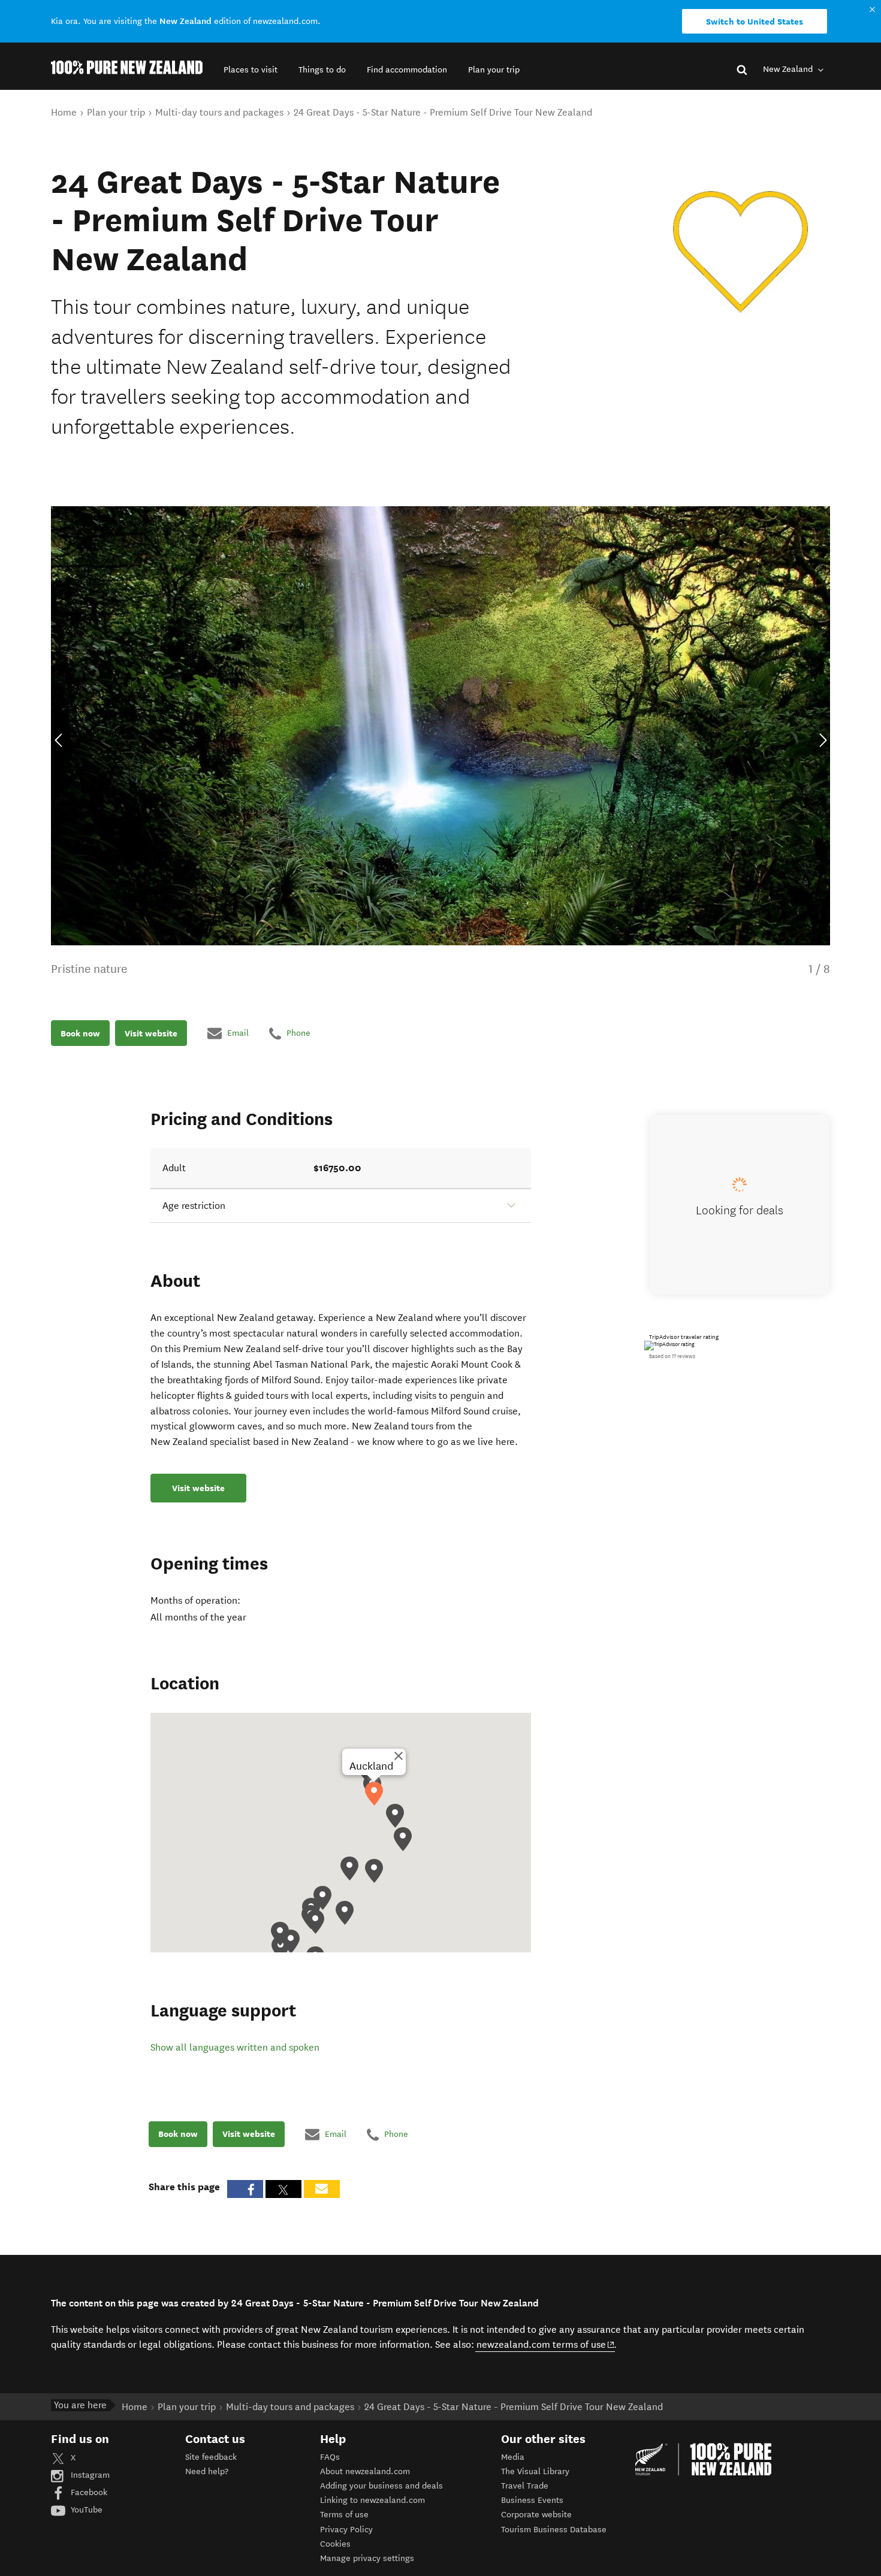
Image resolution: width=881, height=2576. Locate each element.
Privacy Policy (346, 2530)
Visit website (151, 1033)
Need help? (207, 2471)
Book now (80, 1033)
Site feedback (211, 2457)
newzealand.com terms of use (546, 2344)
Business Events (532, 2500)
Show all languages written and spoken (235, 2047)
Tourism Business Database (554, 2530)
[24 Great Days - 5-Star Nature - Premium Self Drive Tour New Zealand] (740, 252)
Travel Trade (525, 2486)
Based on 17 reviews (672, 1356)
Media (513, 2457)
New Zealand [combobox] (789, 69)
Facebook (88, 2492)
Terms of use (344, 2515)
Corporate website (536, 2515)
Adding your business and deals (381, 2486)
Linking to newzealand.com (372, 2500)
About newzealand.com (365, 2471)
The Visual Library (535, 2471)
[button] (251, 70)
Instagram (89, 2475)
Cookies (335, 2544)
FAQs (330, 2457)
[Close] (399, 1756)
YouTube (85, 2510)
